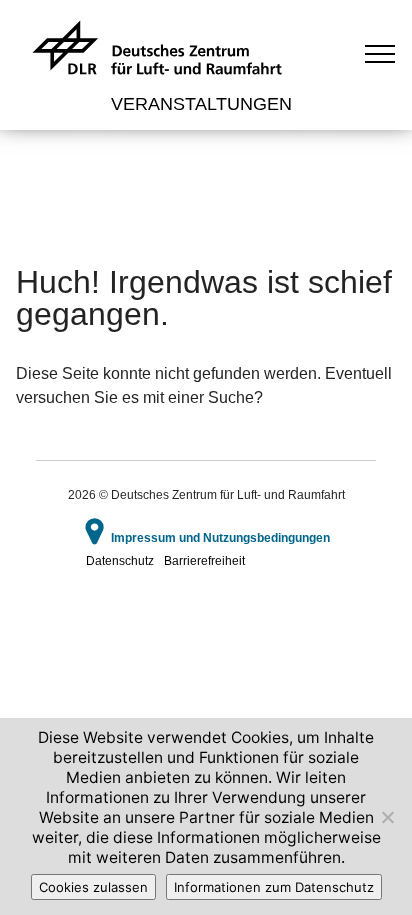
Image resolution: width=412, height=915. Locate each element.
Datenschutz (120, 561)
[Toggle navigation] (380, 53)
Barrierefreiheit (204, 561)
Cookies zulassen (93, 887)
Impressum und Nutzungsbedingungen (220, 538)
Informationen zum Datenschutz (274, 887)
